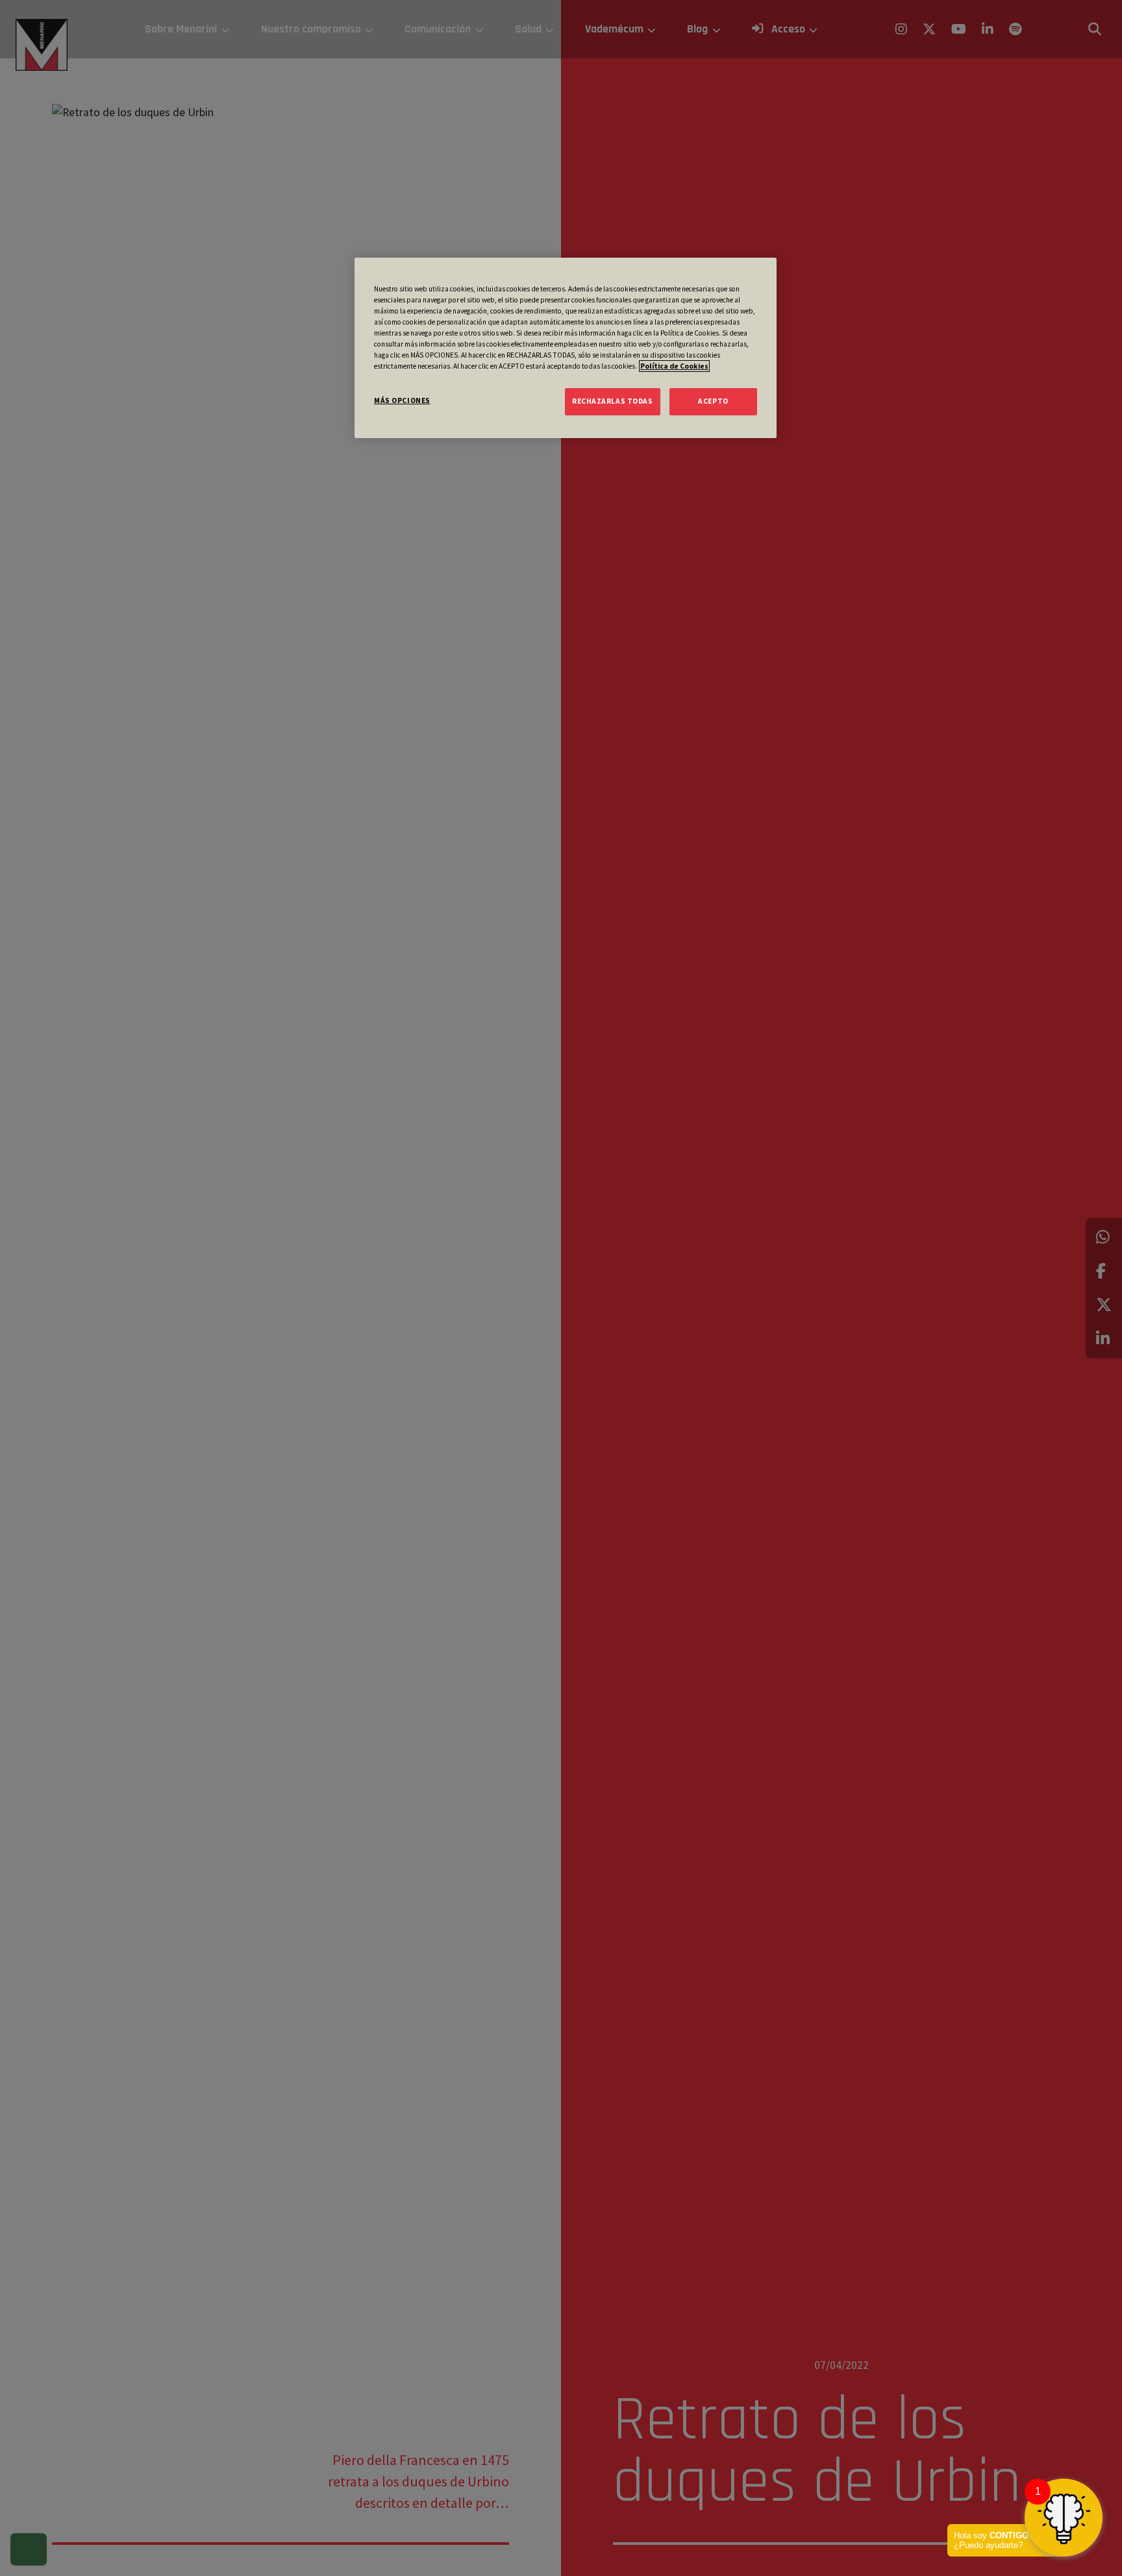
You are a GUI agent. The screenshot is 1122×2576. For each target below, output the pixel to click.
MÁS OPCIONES (402, 400)
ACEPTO (713, 401)
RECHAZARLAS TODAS (613, 401)
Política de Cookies (674, 366)
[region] (566, 348)
